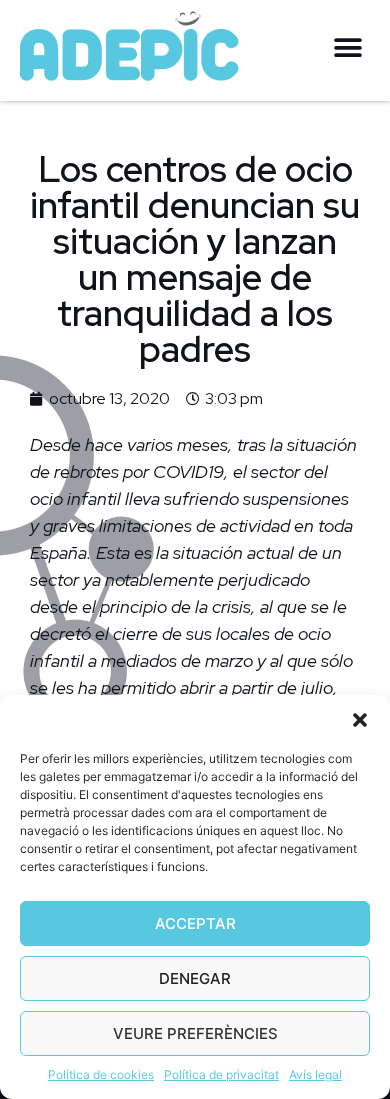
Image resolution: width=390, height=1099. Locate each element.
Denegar (195, 978)
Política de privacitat (221, 1074)
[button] (360, 720)
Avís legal (315, 1074)
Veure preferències (195, 1033)
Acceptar (195, 923)
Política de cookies (101, 1074)
